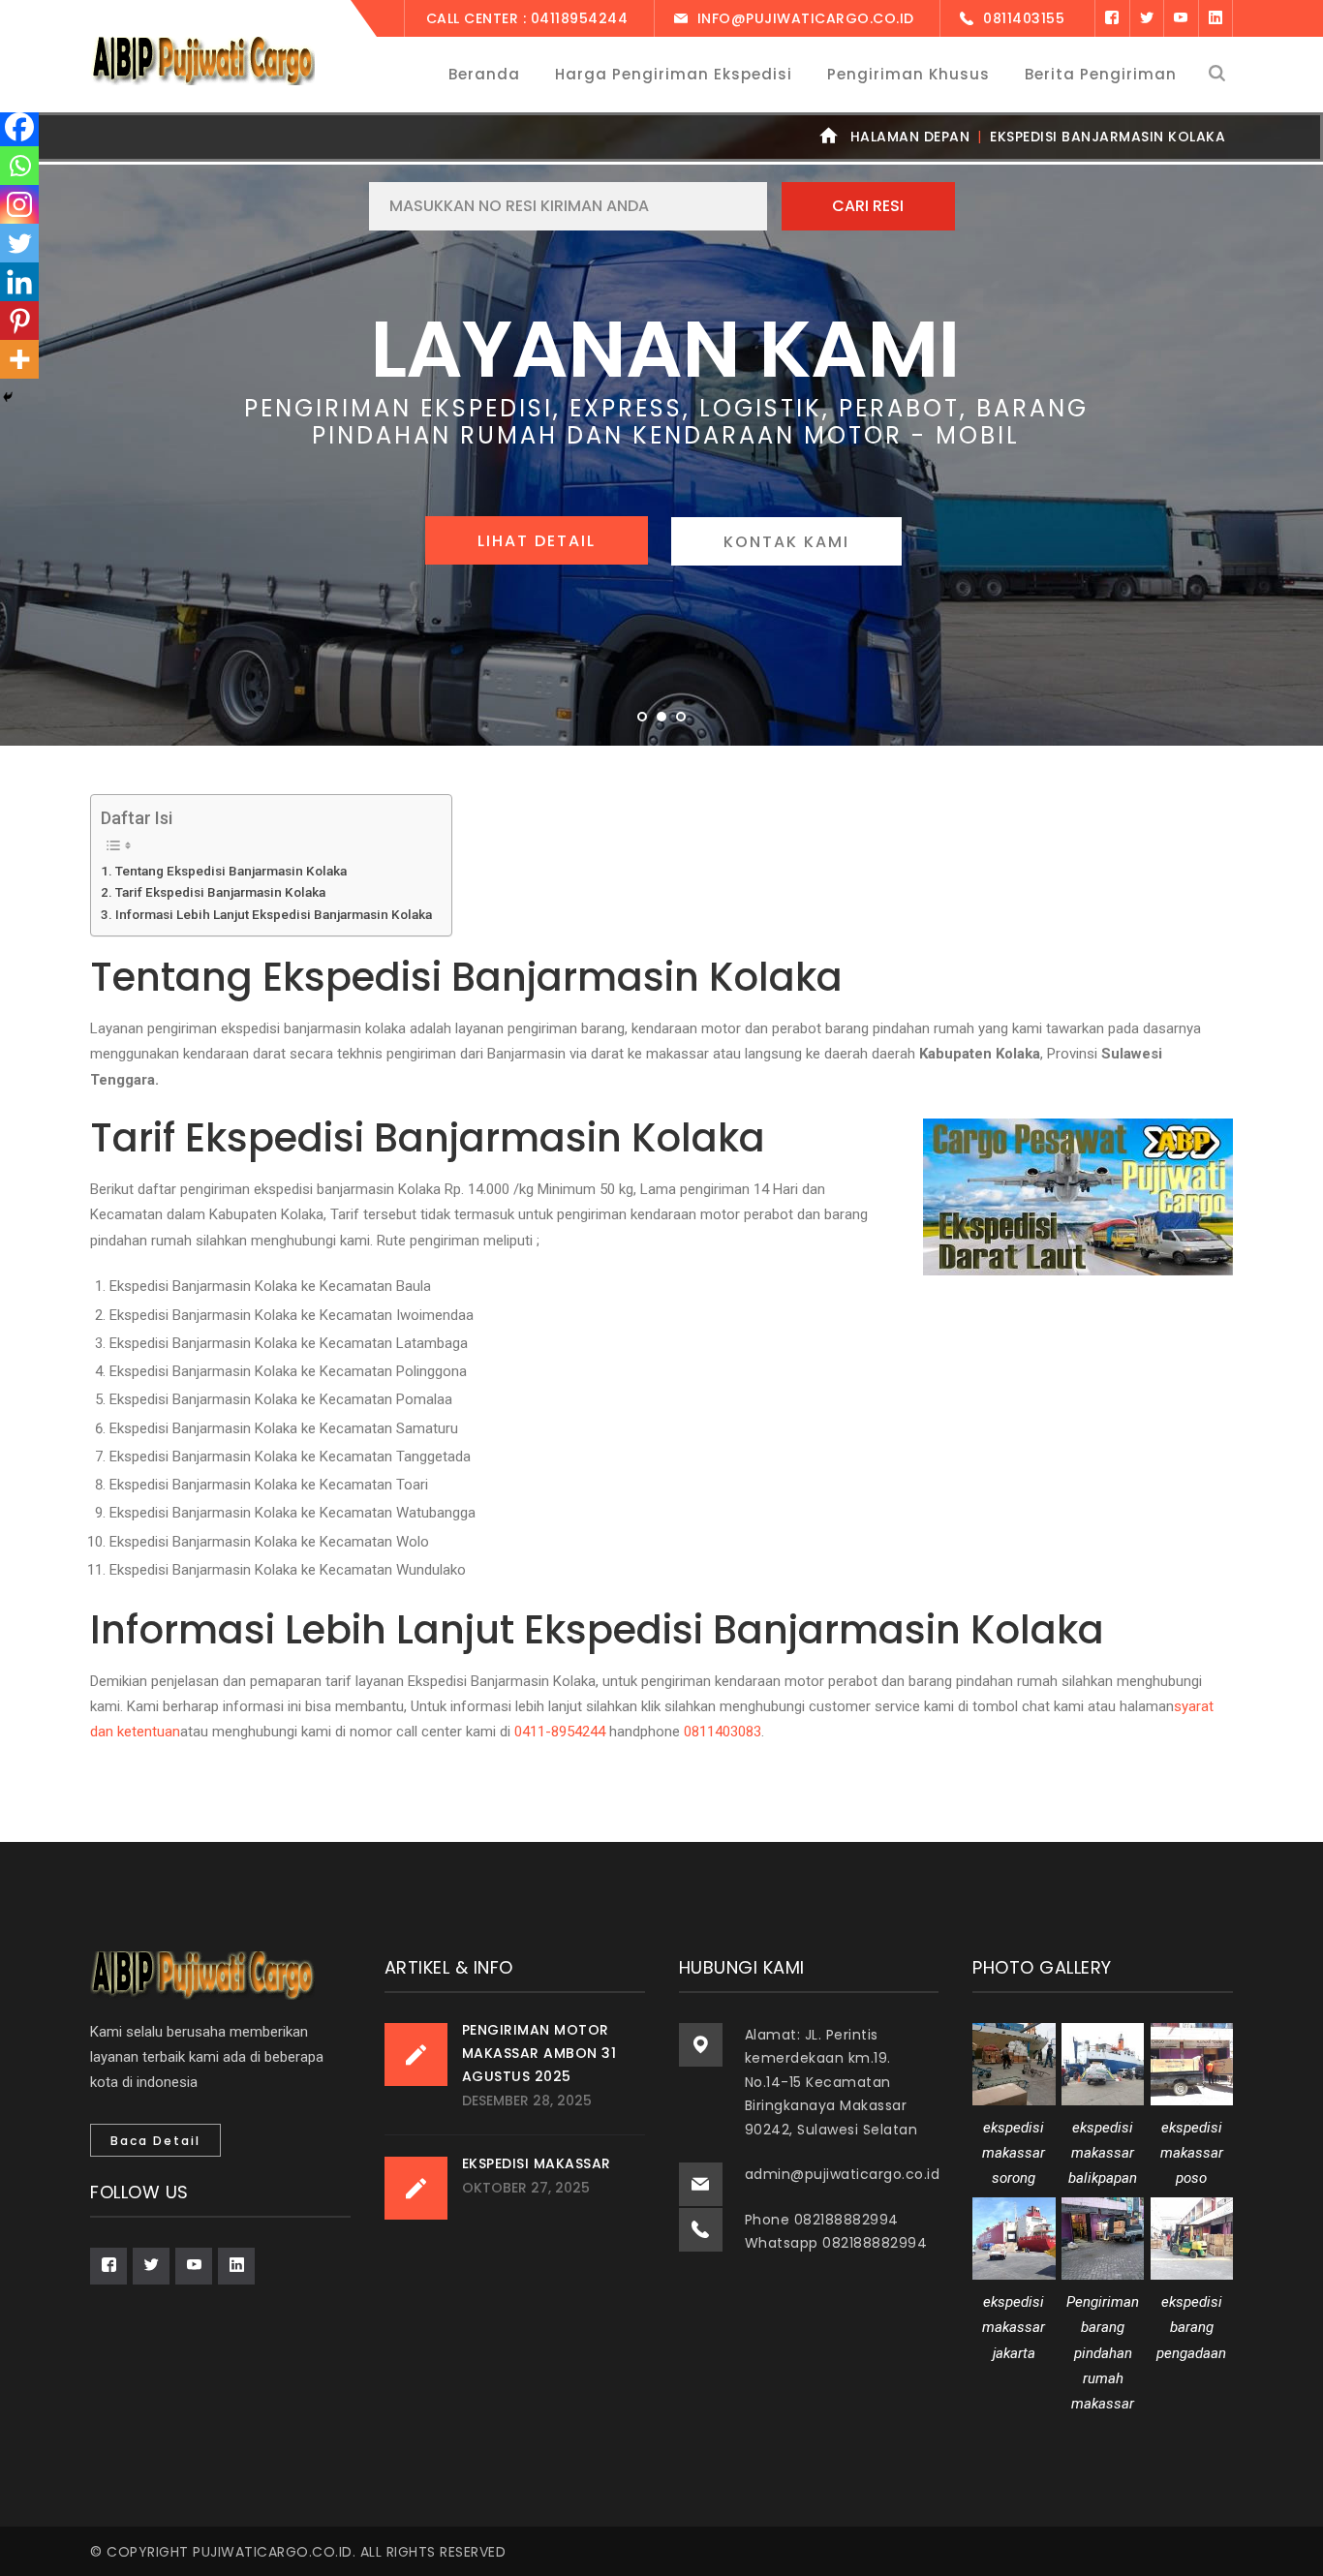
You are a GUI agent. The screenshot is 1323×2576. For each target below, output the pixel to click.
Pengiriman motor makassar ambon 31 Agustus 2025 (539, 2053)
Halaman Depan (910, 137)
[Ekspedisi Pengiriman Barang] (202, 60)
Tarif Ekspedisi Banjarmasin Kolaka (220, 892)
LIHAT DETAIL (537, 541)
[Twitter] (1147, 18)
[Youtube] (1181, 18)
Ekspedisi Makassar (537, 2163)
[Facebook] (1112, 18)
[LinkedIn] (1216, 18)
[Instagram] (19, 204)
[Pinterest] (19, 321)
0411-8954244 (560, 1732)
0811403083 (723, 1732)
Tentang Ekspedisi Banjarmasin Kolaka (231, 871)
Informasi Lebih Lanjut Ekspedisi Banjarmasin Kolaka (274, 914)
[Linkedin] (19, 282)
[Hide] (8, 397)
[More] (19, 359)
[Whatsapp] (19, 166)
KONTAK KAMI (786, 542)
